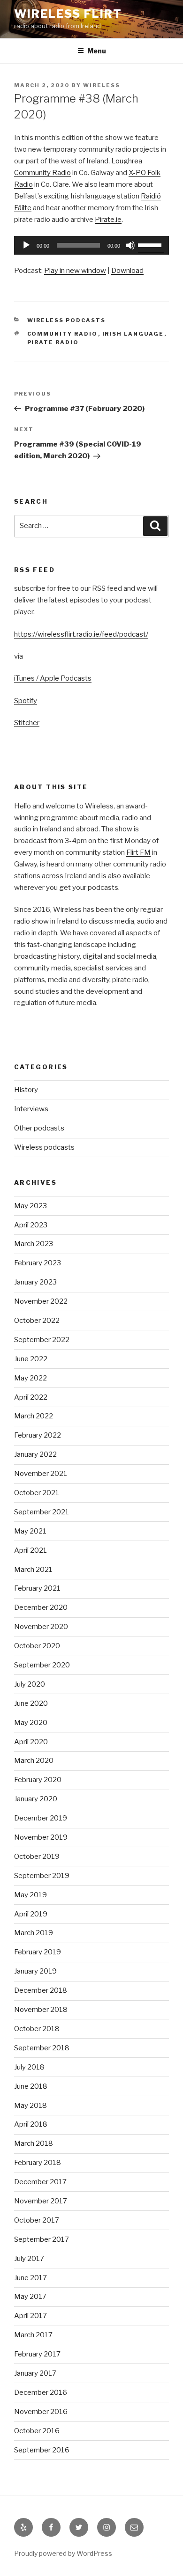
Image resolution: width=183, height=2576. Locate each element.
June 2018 (31, 2086)
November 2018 (41, 2010)
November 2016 (41, 2412)
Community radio (63, 334)
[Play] (26, 245)
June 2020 (31, 1703)
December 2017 (40, 2182)
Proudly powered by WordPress (63, 2553)
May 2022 (30, 1378)
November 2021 (41, 1474)
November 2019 (41, 1837)
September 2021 (42, 1512)
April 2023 (31, 1225)
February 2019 (38, 1952)
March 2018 (34, 2143)
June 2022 (31, 1359)
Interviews (31, 1109)
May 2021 (30, 1531)
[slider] (151, 244)
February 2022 (38, 1435)
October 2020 (37, 1646)
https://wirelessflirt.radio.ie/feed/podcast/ (81, 634)
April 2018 (31, 2124)
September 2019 (42, 1876)
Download (127, 271)
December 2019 (41, 1818)
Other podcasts (39, 1128)
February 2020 (38, 1780)
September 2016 (42, 2450)
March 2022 (34, 1416)
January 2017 (35, 2373)
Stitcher (27, 723)
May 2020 (31, 1723)
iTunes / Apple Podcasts (53, 678)
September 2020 (42, 1665)
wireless (102, 85)
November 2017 (41, 2201)
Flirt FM (138, 852)
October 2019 (37, 1857)
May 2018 (30, 2106)
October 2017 (37, 2220)
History (26, 1090)
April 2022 (31, 1397)
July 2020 (30, 1684)
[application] (91, 245)
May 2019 (30, 1895)
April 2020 (31, 1742)
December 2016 (41, 2393)
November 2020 (41, 1627)
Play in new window (75, 271)
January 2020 (36, 1799)
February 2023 (38, 1263)
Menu (97, 51)
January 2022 (35, 1454)
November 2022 (41, 1301)
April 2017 (30, 2316)
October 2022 (37, 1321)
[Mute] (130, 245)
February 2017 (37, 2354)
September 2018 (42, 2048)
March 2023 (34, 1244)
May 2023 (30, 1206)
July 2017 (29, 2259)
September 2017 (42, 2239)
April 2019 (31, 1914)
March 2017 (33, 2335)
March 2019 (34, 1933)
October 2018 (37, 2029)
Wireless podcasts (67, 320)
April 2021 (30, 1550)
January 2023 (35, 1282)
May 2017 (30, 2297)
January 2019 (35, 1971)
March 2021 (33, 1570)
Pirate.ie (108, 220)
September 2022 (42, 1340)
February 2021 (37, 1588)
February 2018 (38, 2163)
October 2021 (37, 1493)
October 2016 (37, 2431)
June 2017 (30, 2278)
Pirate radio (53, 342)
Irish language (133, 334)
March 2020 (34, 1761)
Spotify (26, 701)
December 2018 (41, 1990)
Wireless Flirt (68, 14)
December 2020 (41, 1607)
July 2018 (29, 2067)
